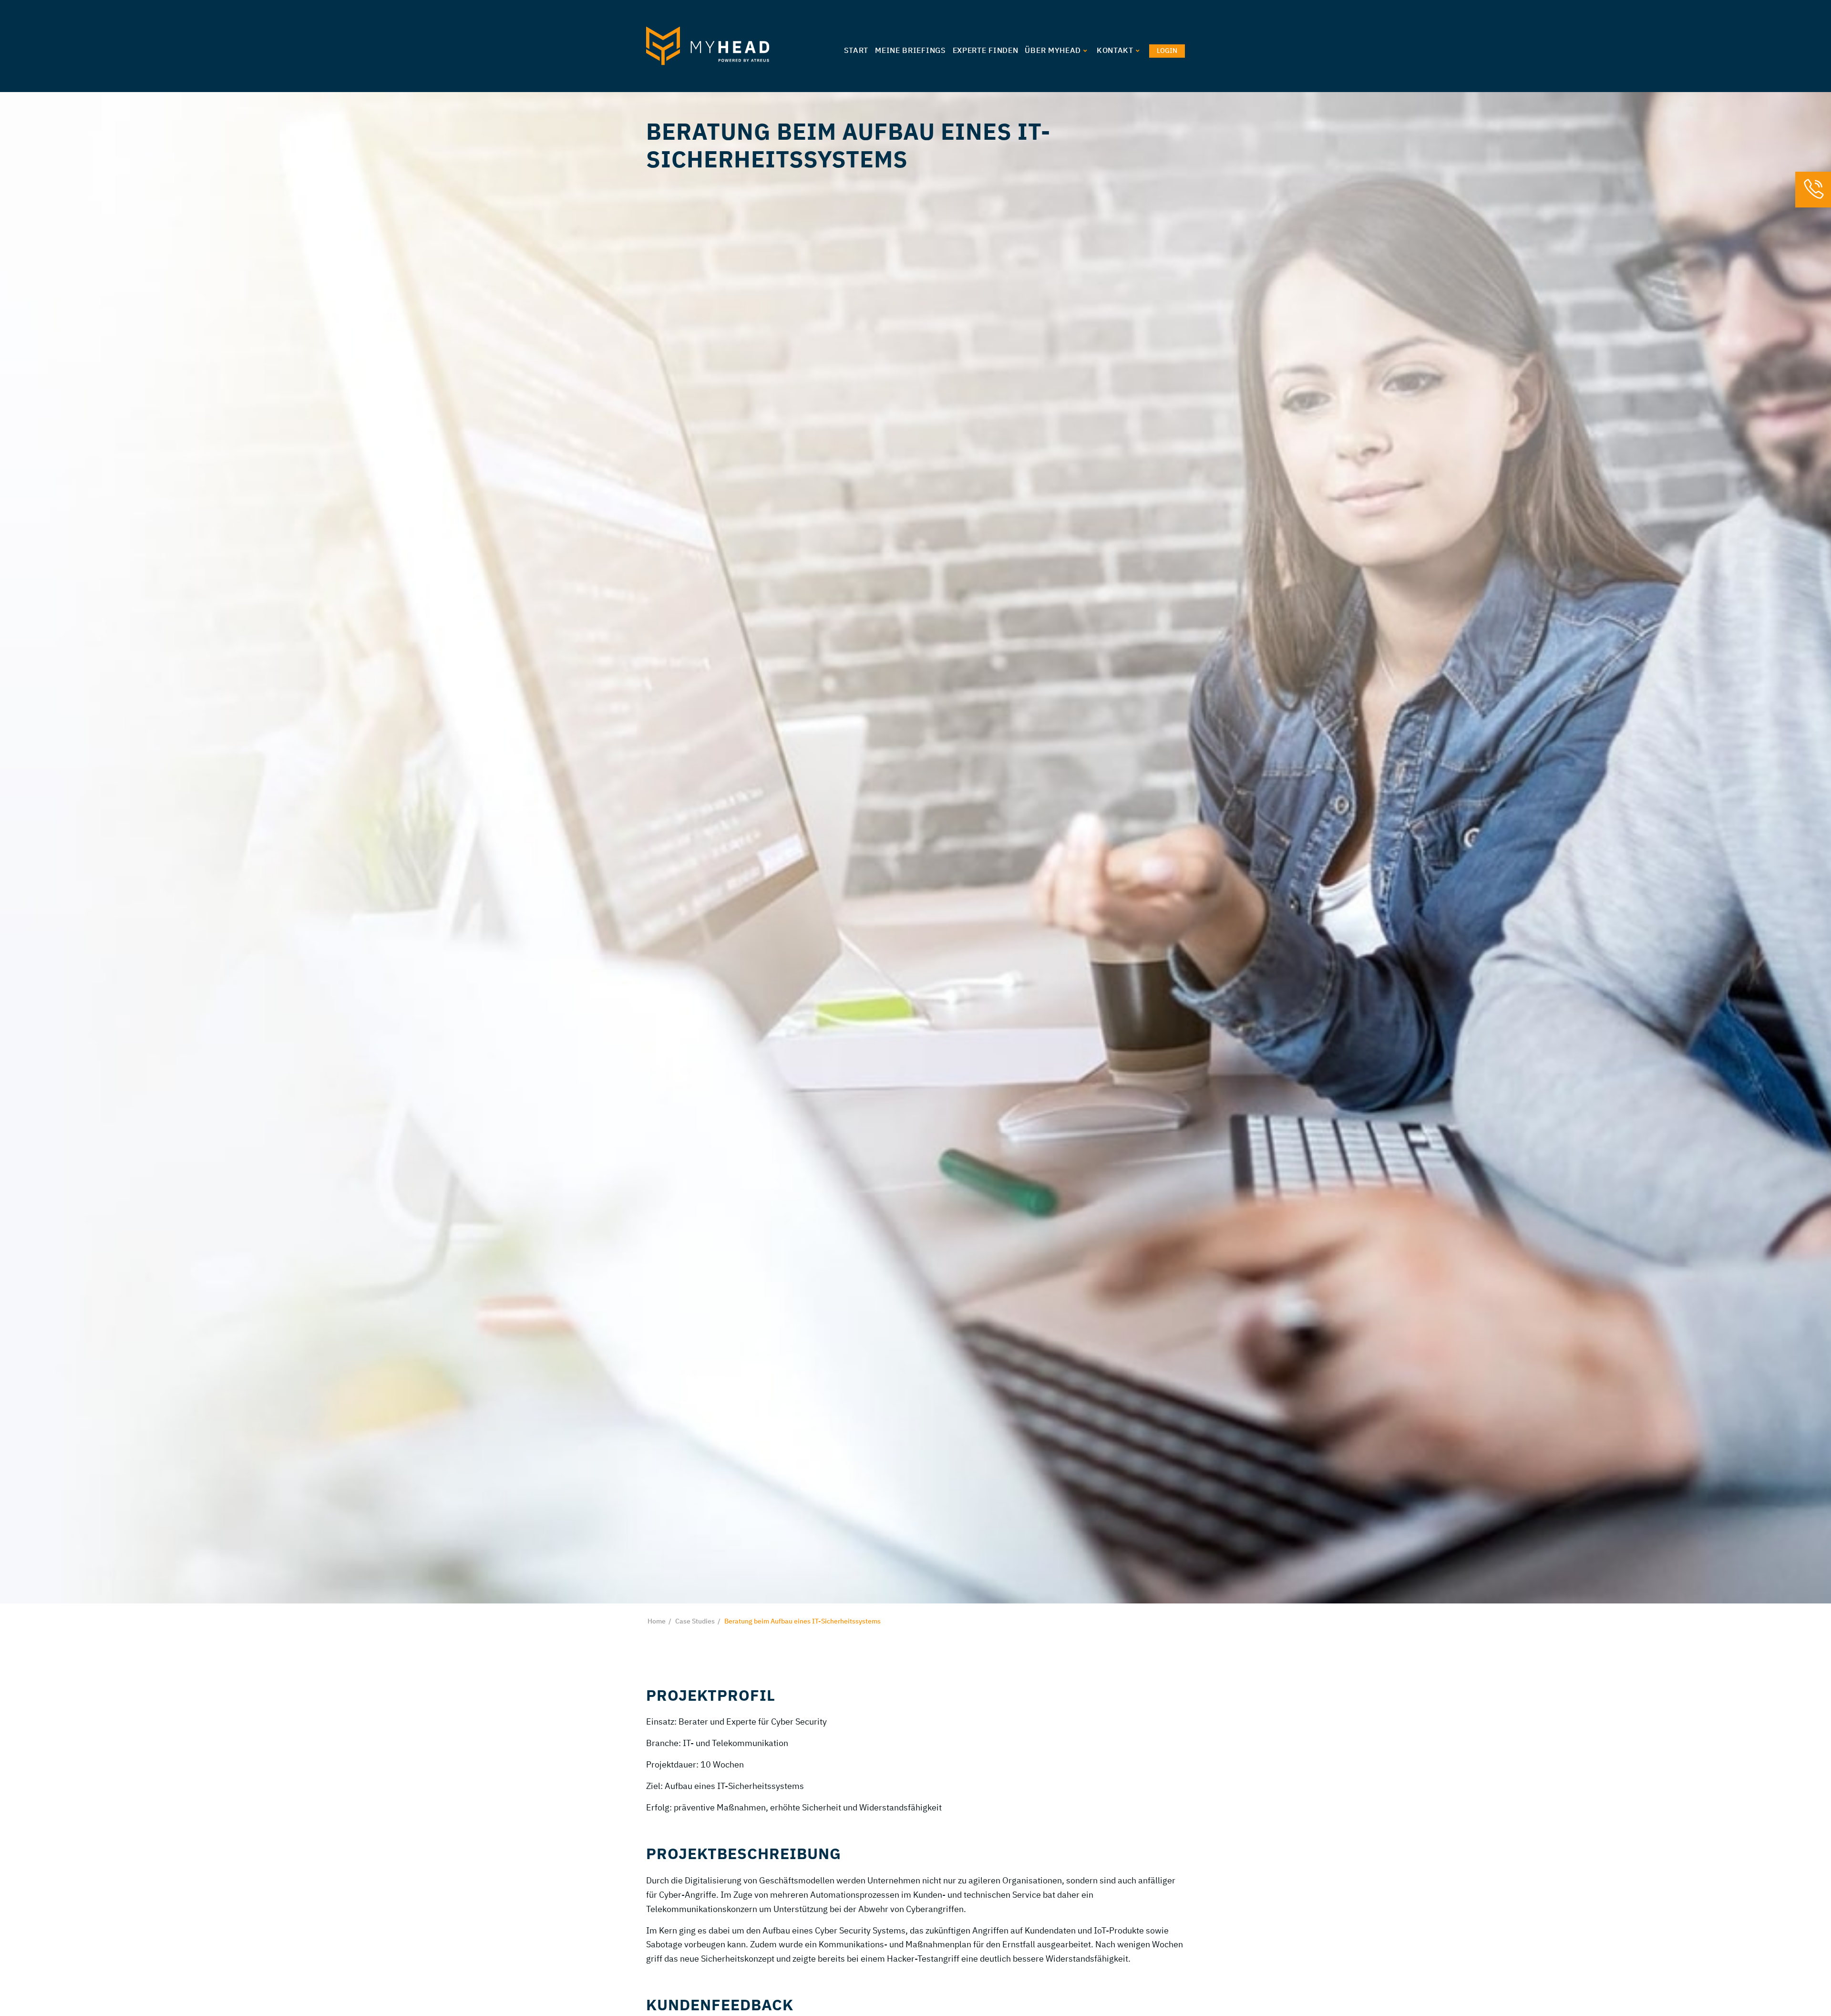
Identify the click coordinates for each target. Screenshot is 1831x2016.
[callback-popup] (1813, 192)
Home (657, 1622)
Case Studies (695, 1622)
